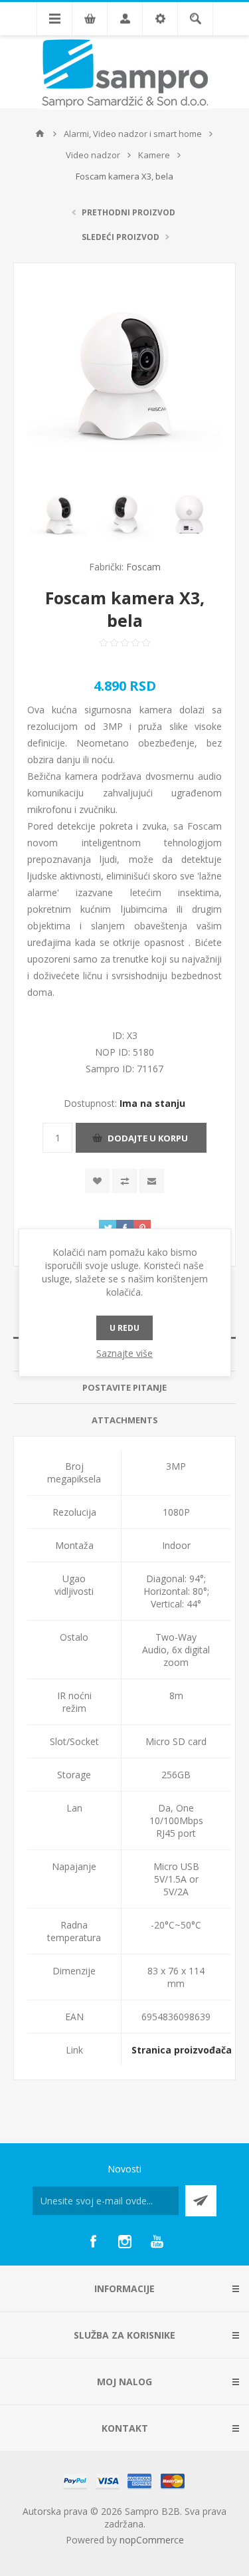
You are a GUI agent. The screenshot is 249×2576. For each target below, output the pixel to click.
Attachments (125, 1420)
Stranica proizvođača (182, 2050)
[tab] (124, 1388)
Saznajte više (124, 1353)
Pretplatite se (201, 2201)
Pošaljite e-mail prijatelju (152, 1181)
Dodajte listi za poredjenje (124, 1181)
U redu (124, 1328)
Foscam (143, 567)
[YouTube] (157, 2242)
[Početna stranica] (40, 134)
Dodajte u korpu (148, 1138)
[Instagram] (125, 2242)
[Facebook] (93, 2242)
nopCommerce (152, 2540)
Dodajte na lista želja (97, 1181)
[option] (60, 515)
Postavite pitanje (124, 1387)
